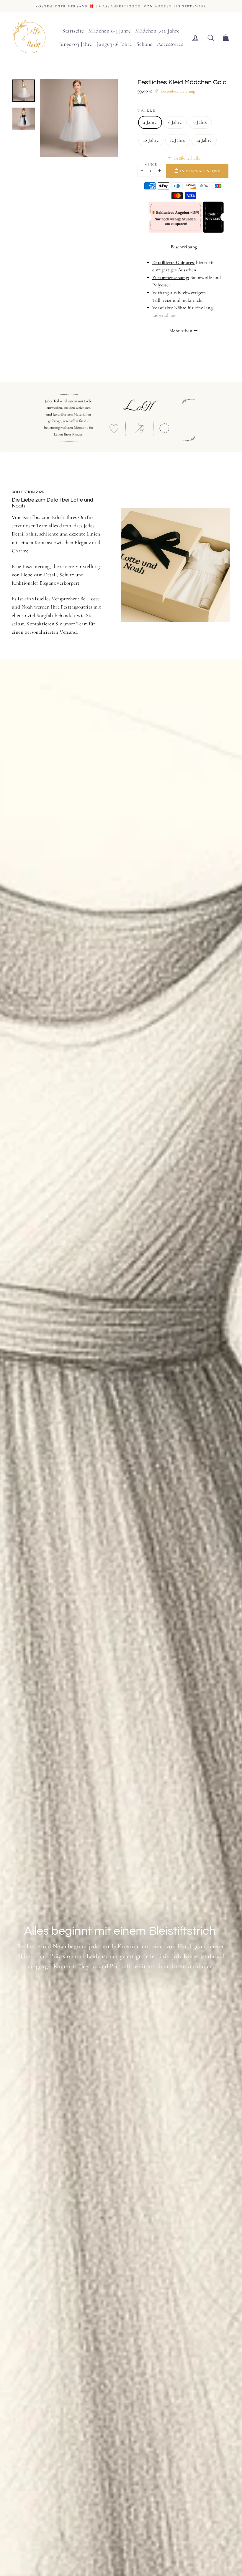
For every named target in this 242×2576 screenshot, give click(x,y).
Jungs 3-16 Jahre (114, 44)
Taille (146, 110)
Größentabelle (186, 158)
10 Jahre (151, 140)
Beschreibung (184, 247)
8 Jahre (200, 122)
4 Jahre (150, 122)
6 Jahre (175, 122)
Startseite (73, 31)
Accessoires (170, 44)
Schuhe (144, 44)
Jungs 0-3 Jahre (76, 44)
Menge (151, 164)
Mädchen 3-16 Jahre (157, 31)
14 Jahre (204, 140)
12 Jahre (178, 140)
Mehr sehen (181, 331)
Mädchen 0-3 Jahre (109, 31)
